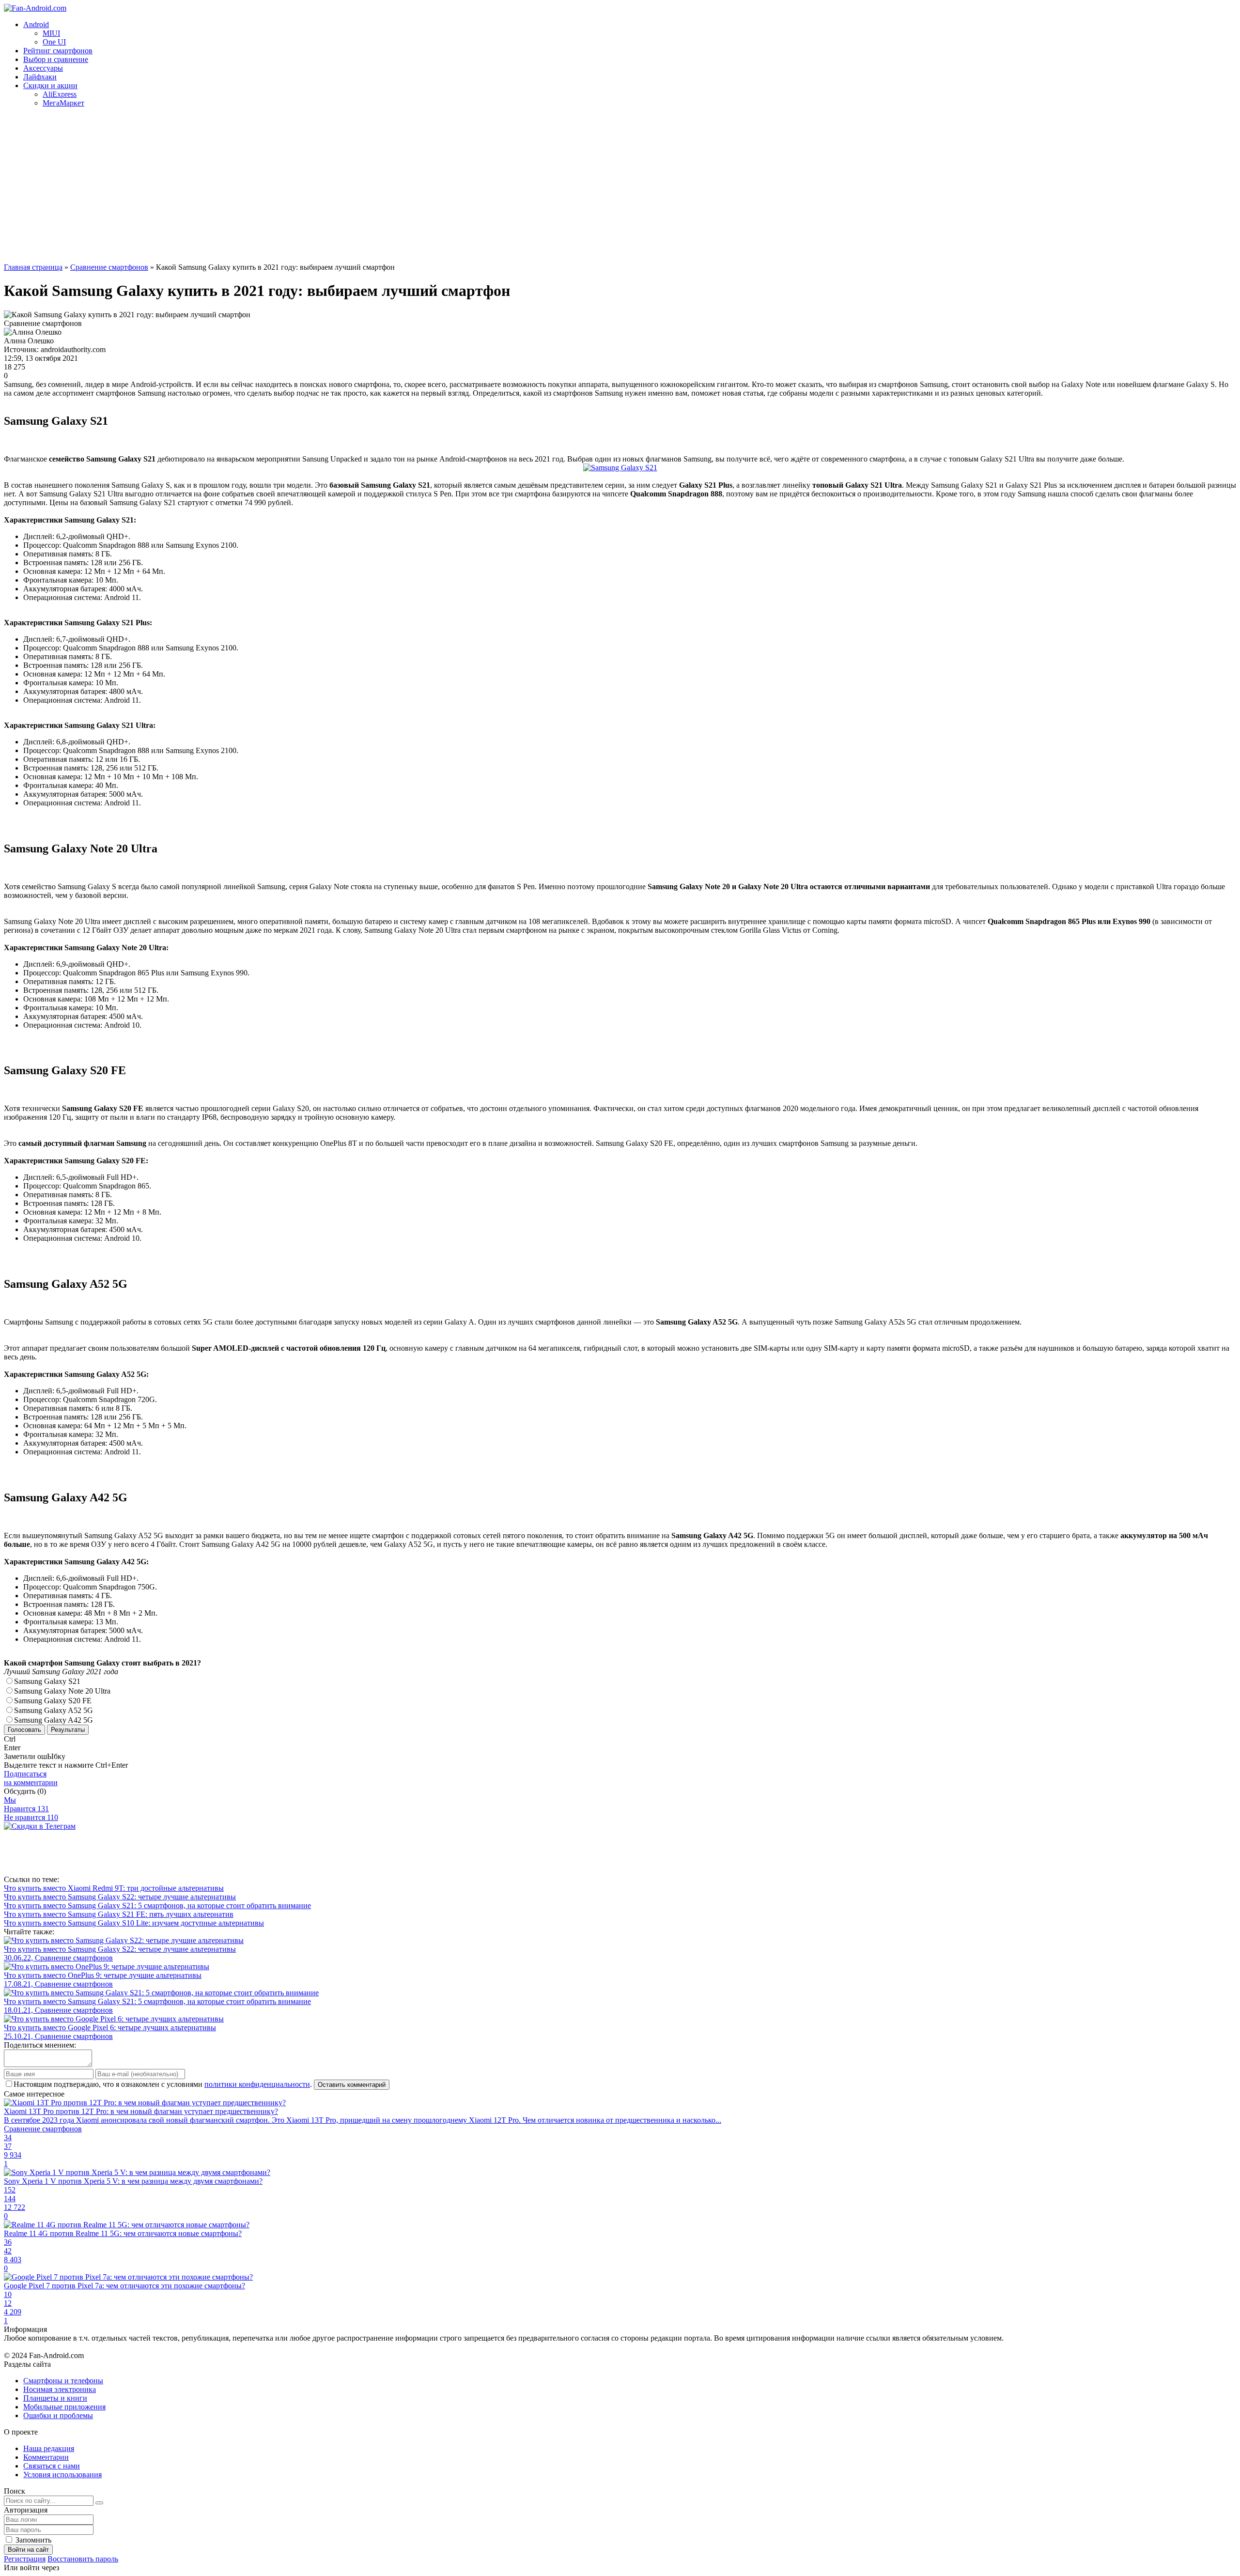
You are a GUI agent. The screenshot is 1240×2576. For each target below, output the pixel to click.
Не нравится (31, 1817)
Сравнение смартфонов (109, 267)
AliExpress (60, 94)
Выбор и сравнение (56, 59)
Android (36, 24)
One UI (54, 42)
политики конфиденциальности (257, 2084)
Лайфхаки (40, 77)
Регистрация (25, 2559)
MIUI (51, 33)
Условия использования (62, 2475)
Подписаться (31, 1778)
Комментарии (46, 2457)
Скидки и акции (50, 85)
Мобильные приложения (64, 2407)
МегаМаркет (63, 103)
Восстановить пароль (83, 2559)
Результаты (68, 1730)
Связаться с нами (52, 2466)
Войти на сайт (28, 2550)
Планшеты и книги (55, 2398)
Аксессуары (43, 68)
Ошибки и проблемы (58, 2415)
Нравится (26, 1809)
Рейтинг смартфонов (58, 51)
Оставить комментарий (352, 2085)
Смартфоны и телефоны (63, 2381)
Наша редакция (49, 2448)
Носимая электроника (60, 2389)
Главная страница (33, 267)
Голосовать (24, 1730)
